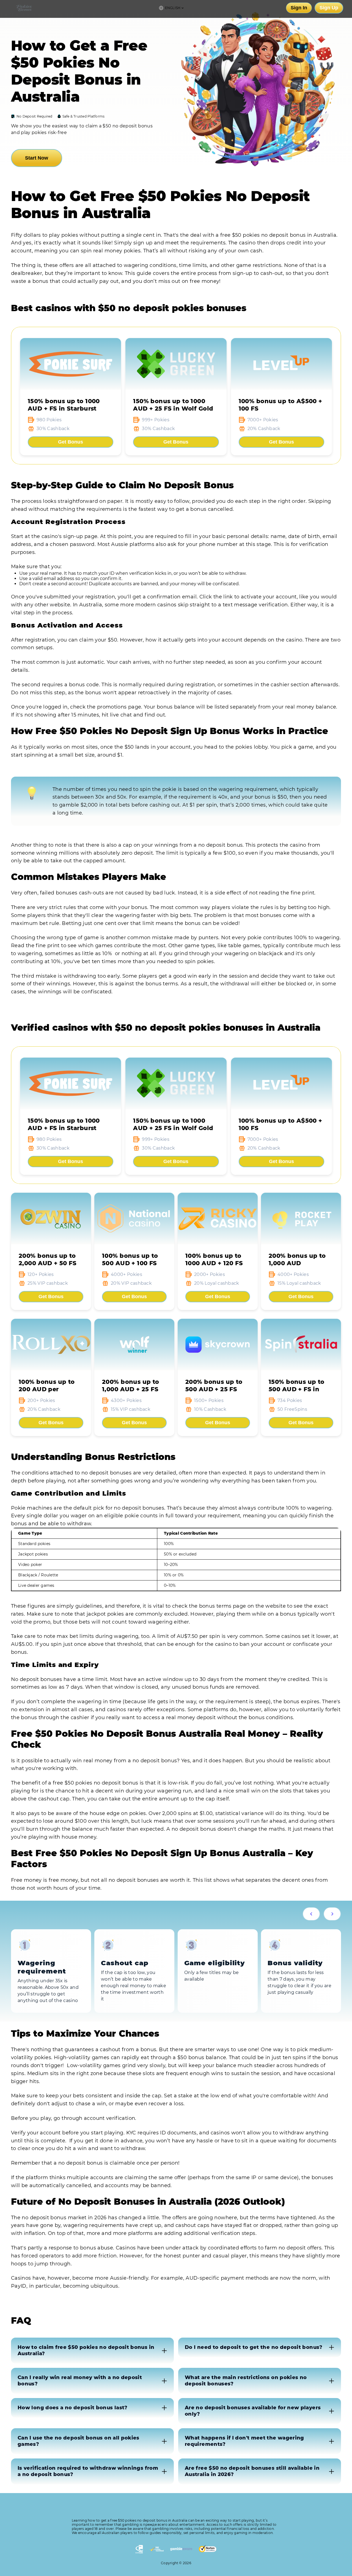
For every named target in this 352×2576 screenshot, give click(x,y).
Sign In (299, 8)
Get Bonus (71, 442)
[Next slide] (332, 1914)
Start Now (37, 158)
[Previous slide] (311, 1914)
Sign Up (329, 8)
